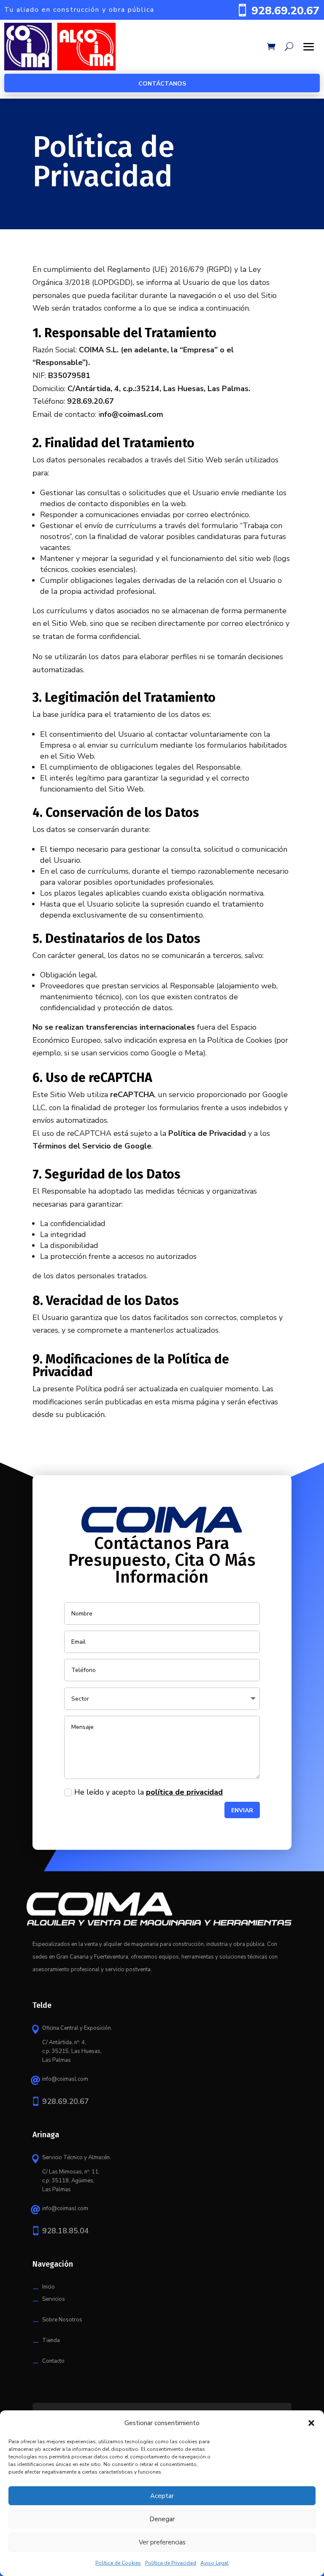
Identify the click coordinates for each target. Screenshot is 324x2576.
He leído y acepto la (148, 1792)
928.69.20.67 (286, 11)
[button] (311, 2423)
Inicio (49, 2287)
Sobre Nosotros (62, 2320)
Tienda (51, 2340)
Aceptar (162, 2496)
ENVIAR (242, 1810)
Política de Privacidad (171, 2563)
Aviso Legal (215, 2563)
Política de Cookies (118, 2563)
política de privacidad (184, 1792)
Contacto (53, 2361)
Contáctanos (162, 84)
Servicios (54, 2299)
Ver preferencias (162, 2542)
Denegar (162, 2519)
